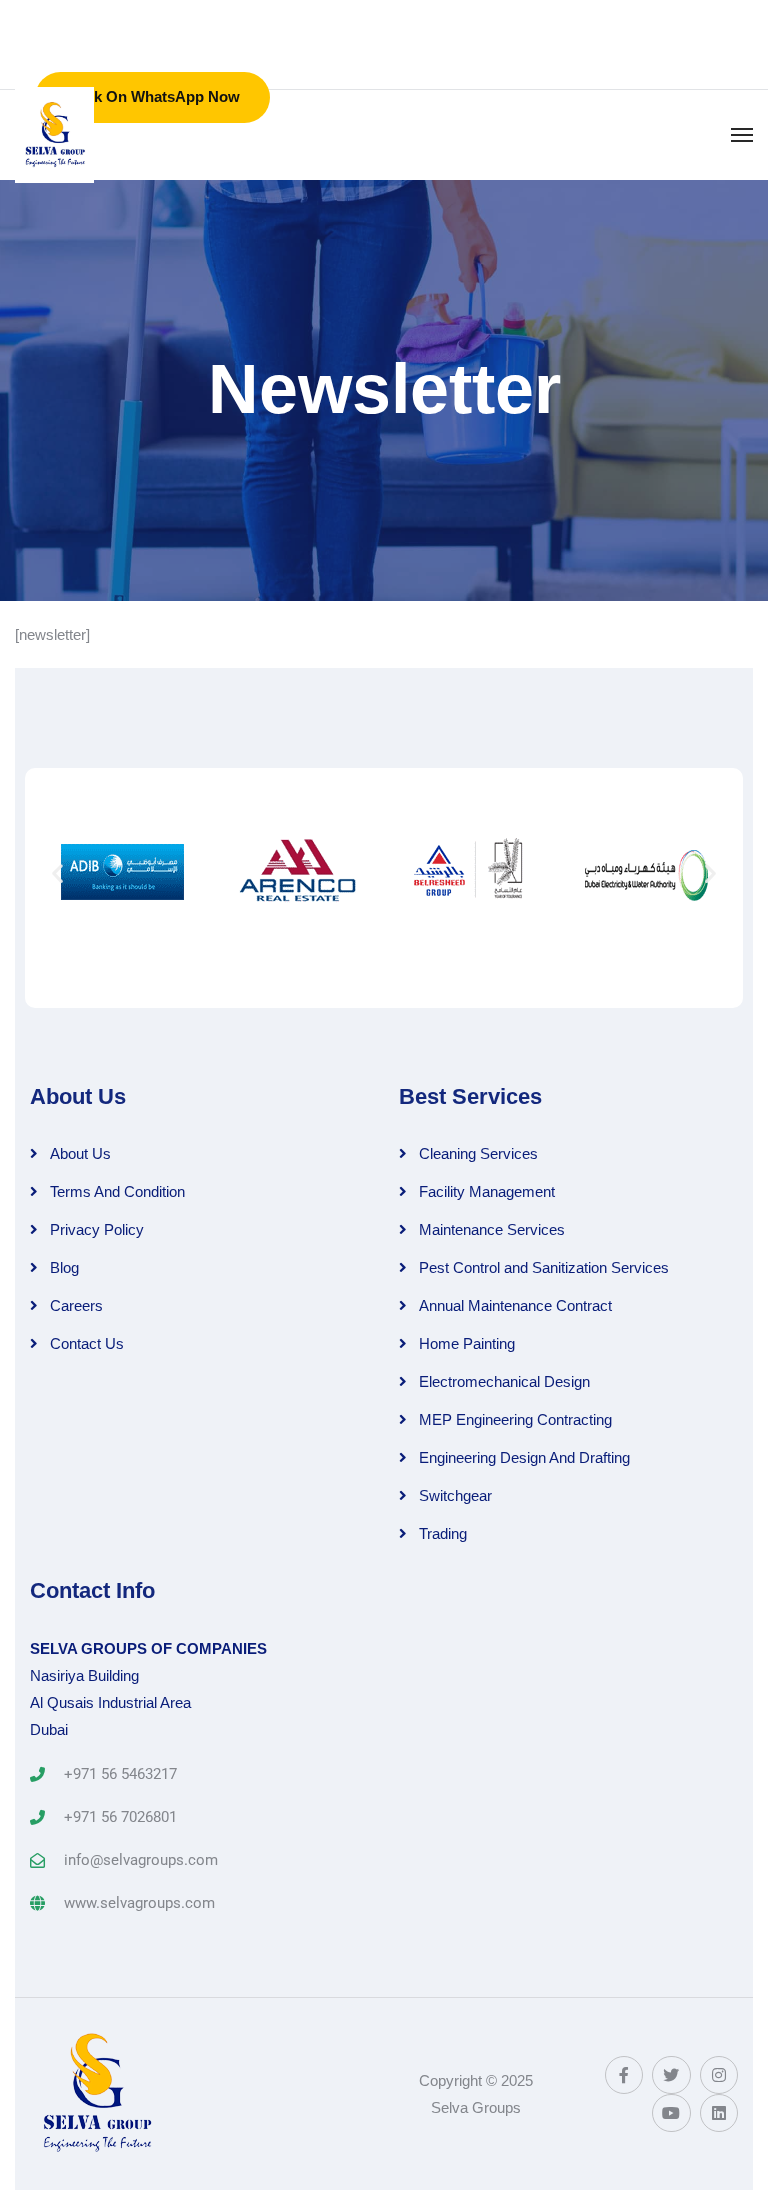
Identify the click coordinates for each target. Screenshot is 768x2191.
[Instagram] (719, 2075)
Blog (64, 1267)
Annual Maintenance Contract (515, 1305)
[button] (57, 872)
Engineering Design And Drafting (524, 1457)
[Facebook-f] (624, 2075)
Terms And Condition (117, 1191)
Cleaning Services (478, 1153)
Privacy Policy (97, 1229)
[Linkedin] (719, 2113)
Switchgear (455, 1495)
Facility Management (487, 1191)
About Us (80, 1153)
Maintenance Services (492, 1229)
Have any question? (506, 8)
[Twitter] (671, 2075)
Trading (443, 1533)
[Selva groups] (54, 135)
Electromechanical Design (504, 1381)
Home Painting (467, 1343)
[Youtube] (671, 2113)
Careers (76, 1305)
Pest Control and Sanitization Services (544, 1267)
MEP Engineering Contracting (515, 1419)
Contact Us (87, 1343)
